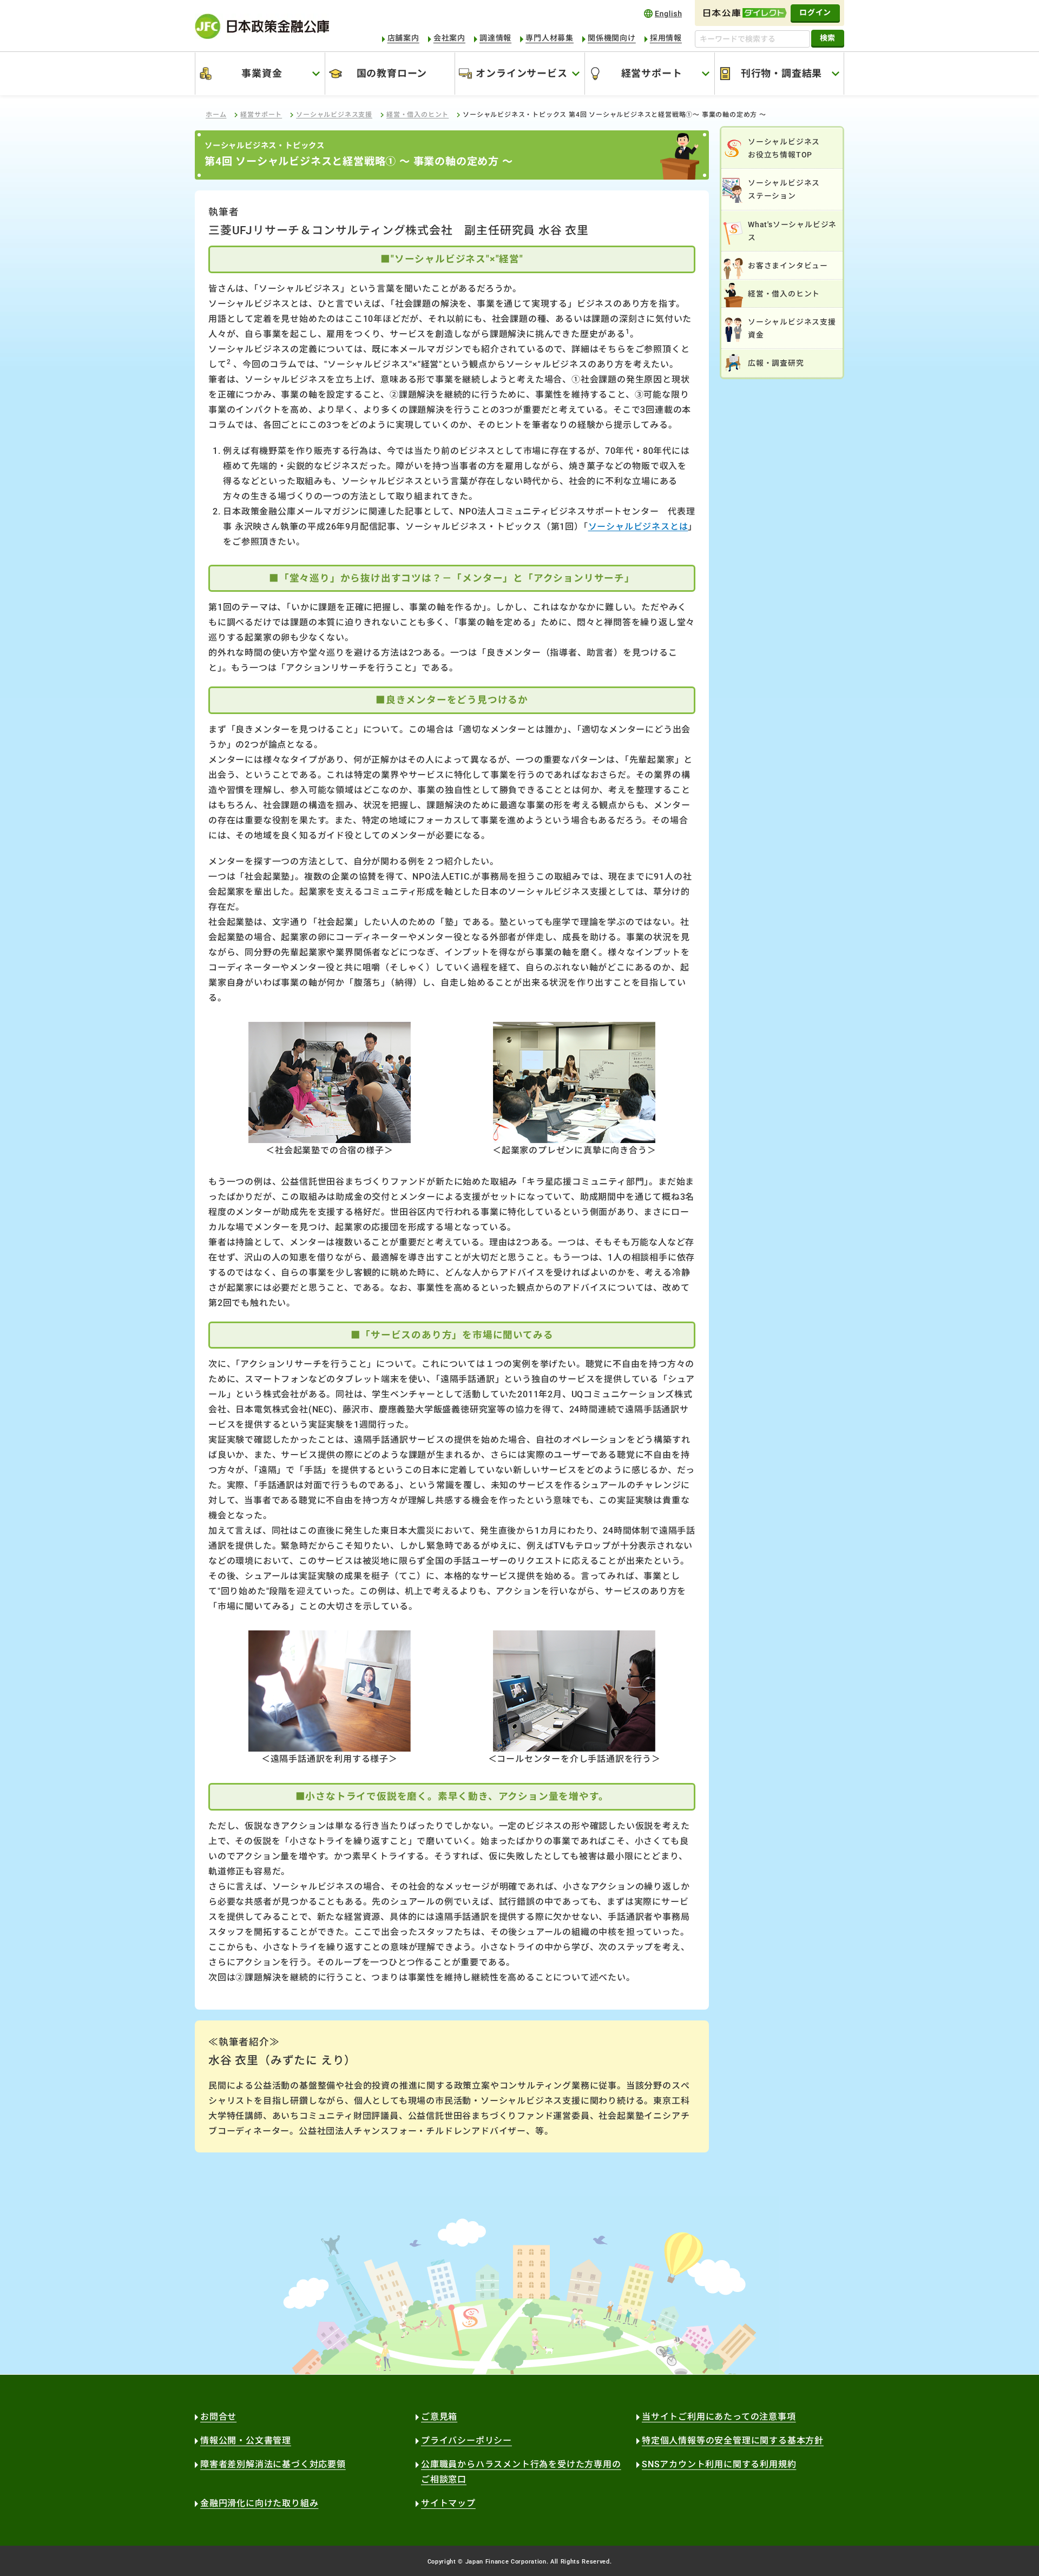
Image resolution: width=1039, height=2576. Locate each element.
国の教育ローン (392, 73)
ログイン (815, 12)
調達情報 (495, 38)
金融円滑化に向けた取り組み (259, 2503)
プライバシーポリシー (466, 2440)
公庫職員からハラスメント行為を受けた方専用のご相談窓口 (521, 2472)
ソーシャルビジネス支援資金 (792, 328)
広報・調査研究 (776, 363)
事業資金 (262, 73)
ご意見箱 (439, 2417)
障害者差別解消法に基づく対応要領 (273, 2464)
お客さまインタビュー (788, 266)
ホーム (216, 115)
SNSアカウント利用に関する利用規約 (719, 2464)
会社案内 (449, 38)
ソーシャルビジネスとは (638, 527)
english (663, 13)
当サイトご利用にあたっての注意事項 (719, 2417)
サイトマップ (448, 2503)
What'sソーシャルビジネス (792, 231)
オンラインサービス (521, 73)
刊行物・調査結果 (781, 73)
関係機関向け (612, 38)
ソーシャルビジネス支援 (334, 115)
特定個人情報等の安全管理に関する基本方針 (733, 2440)
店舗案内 (403, 38)
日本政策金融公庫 (262, 26)
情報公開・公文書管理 (246, 2440)
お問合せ (218, 2417)
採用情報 (666, 38)
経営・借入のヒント (417, 115)
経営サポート (652, 73)
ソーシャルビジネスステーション (784, 189)
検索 (828, 38)
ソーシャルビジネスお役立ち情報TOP (784, 148)
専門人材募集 (550, 38)
